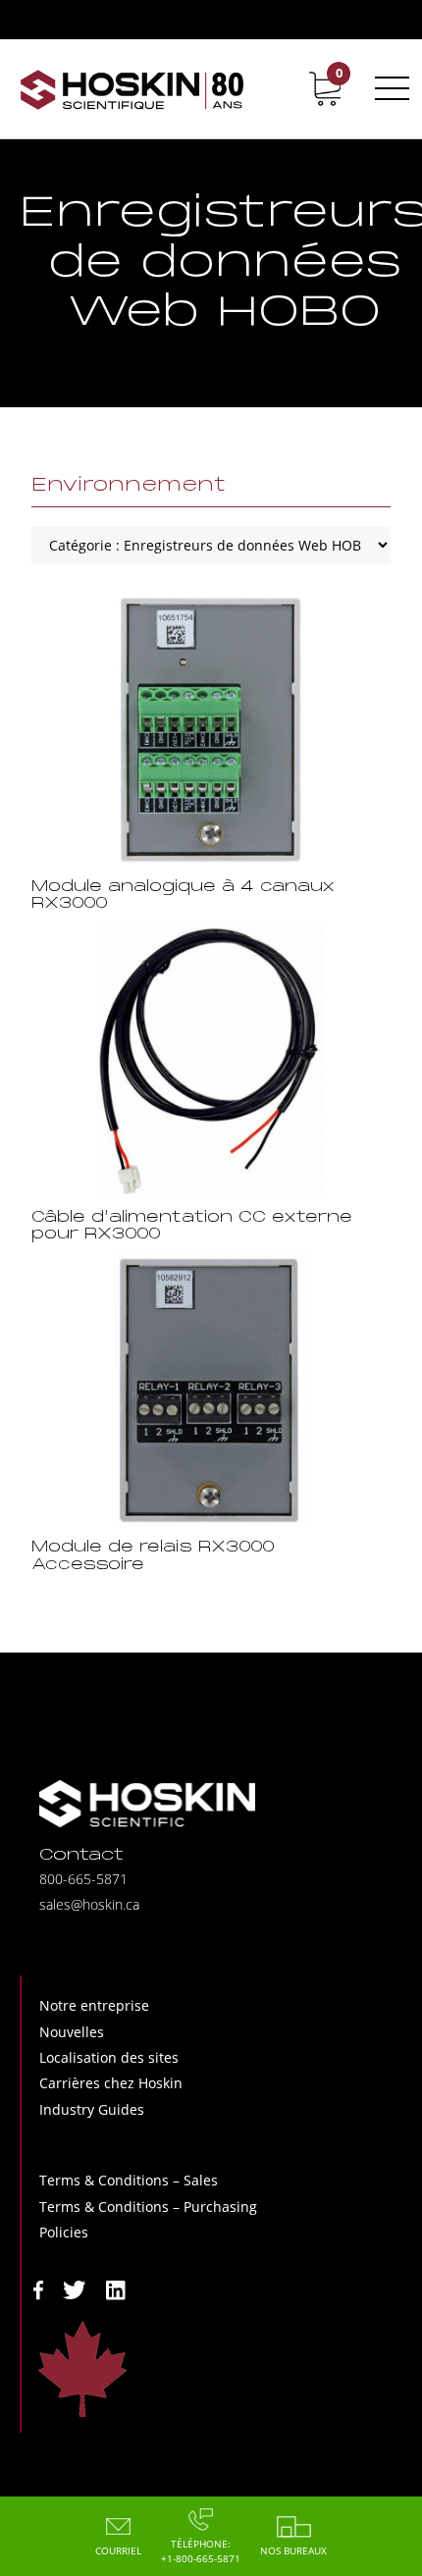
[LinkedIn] (116, 2288)
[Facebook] (38, 2288)
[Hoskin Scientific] (132, 89)
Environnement (129, 486)
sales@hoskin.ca (89, 1904)
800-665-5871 (83, 1879)
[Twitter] (75, 2288)
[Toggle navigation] (389, 88)
